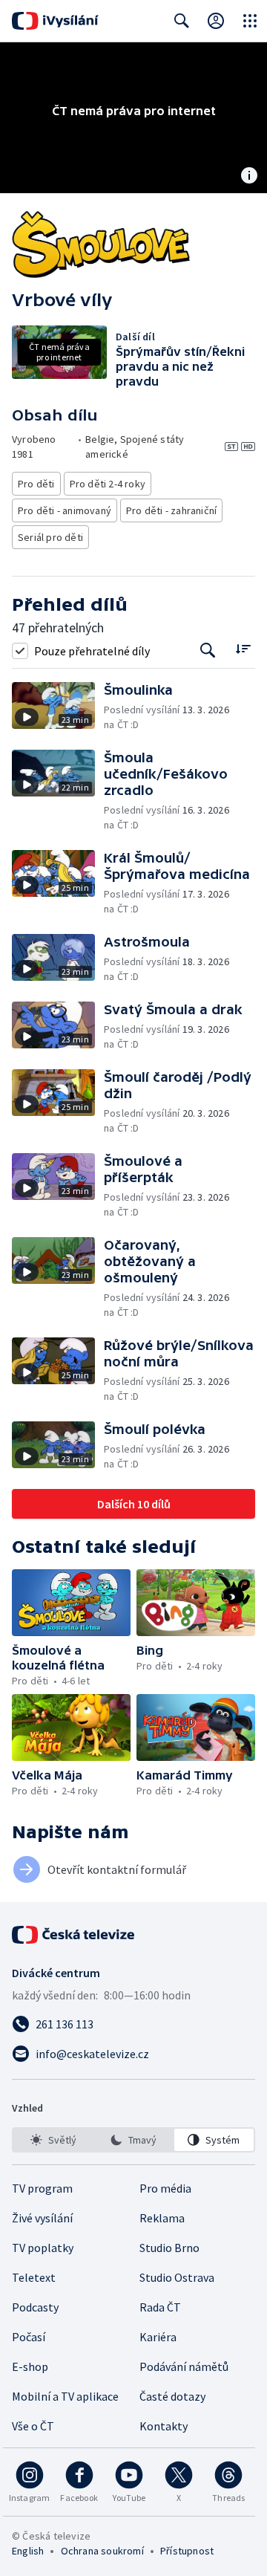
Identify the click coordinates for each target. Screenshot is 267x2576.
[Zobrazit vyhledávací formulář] (182, 21)
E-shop (30, 2366)
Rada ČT (160, 2307)
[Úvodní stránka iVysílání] (55, 21)
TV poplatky (43, 2248)
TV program (42, 2188)
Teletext (34, 2277)
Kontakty (164, 2426)
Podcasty (35, 2307)
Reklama (162, 2218)
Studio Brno (169, 2248)
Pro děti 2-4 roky (108, 484)
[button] (58, 707)
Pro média (165, 2188)
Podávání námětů (184, 2366)
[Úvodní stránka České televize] (74, 1935)
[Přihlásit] (216, 21)
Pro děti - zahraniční (171, 510)
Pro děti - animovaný (65, 510)
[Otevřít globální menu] (250, 21)
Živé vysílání (42, 2218)
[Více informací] (249, 177)
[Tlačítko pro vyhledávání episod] (208, 651)
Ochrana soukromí (102, 2551)
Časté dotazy (172, 2396)
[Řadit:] (243, 649)
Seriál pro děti (50, 537)
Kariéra (158, 2337)
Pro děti (36, 484)
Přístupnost (187, 2551)
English (28, 2551)
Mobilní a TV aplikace (65, 2396)
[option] (53, 2140)
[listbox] (133, 2140)
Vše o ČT (33, 2426)
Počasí (29, 2337)
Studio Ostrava (177, 2277)
